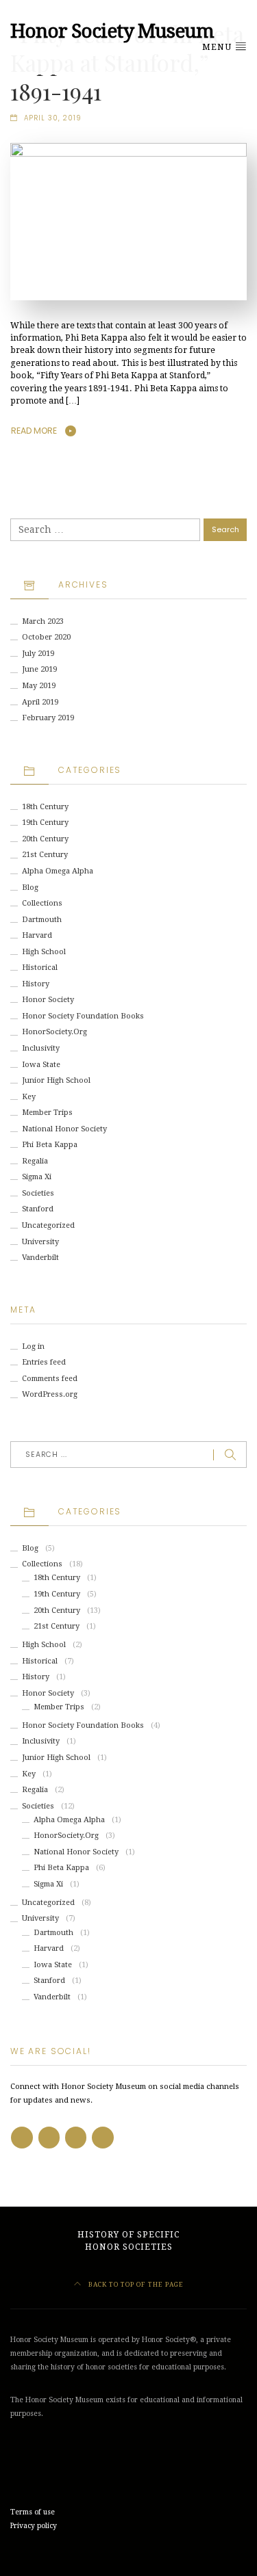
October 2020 (46, 637)
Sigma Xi (37, 1177)
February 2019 (48, 718)
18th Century (45, 807)
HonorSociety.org (54, 1032)
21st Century (45, 855)
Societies (38, 1193)
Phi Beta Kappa (50, 1145)
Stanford (38, 1209)
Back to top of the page (135, 2284)
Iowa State (41, 1065)
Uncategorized (48, 1225)
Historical (40, 968)
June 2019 (39, 669)
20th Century (45, 839)
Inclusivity (41, 1048)
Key (29, 1097)
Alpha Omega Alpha (58, 871)
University (40, 1242)
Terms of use (33, 2512)
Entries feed (44, 1362)
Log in (33, 1346)
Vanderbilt (40, 1258)
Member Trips (47, 1113)
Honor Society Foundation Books (83, 1016)
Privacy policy (34, 2526)
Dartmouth (42, 920)
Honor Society (48, 1000)
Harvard (37, 935)
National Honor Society (64, 1129)
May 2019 (39, 686)
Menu (218, 47)
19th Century (45, 823)
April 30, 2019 (53, 118)
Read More (34, 431)
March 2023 (43, 621)
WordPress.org (50, 1394)
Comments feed (50, 1379)
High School (44, 952)
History (36, 984)
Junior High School (56, 1080)
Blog (30, 888)
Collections (42, 903)
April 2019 (40, 702)
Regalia (35, 1161)
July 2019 (38, 654)
